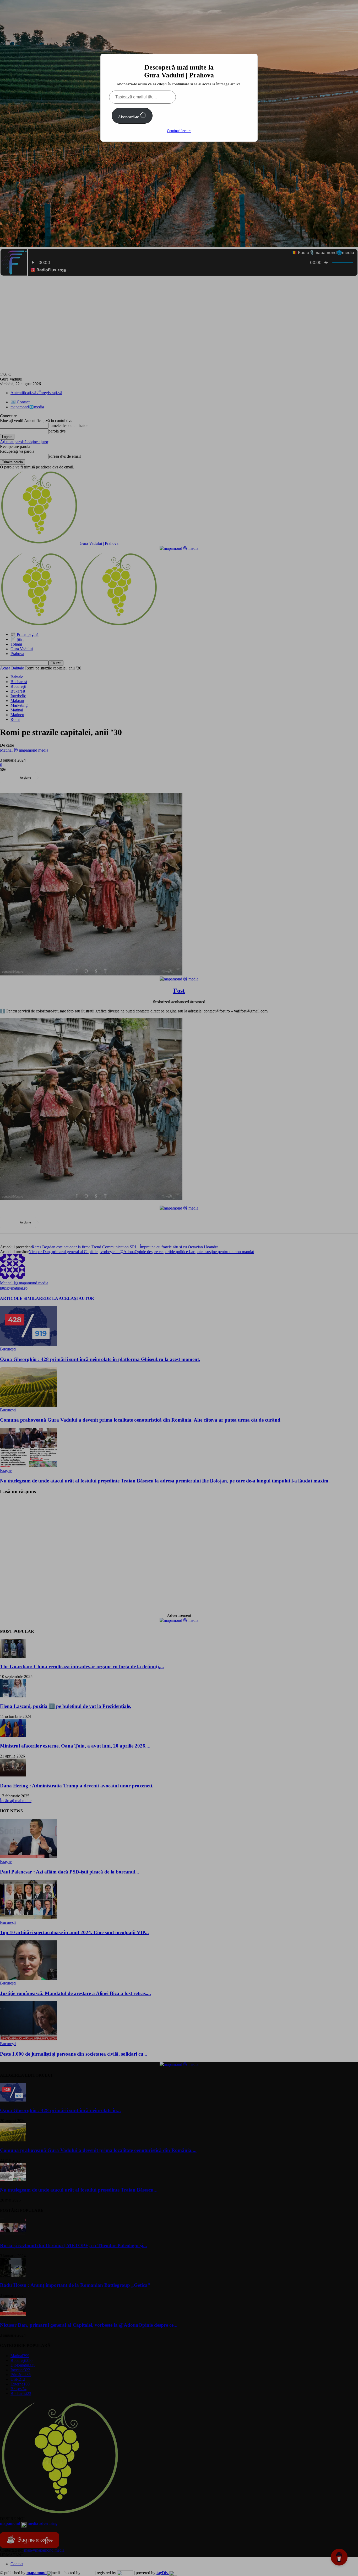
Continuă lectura (179, 131)
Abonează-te (129, 117)
